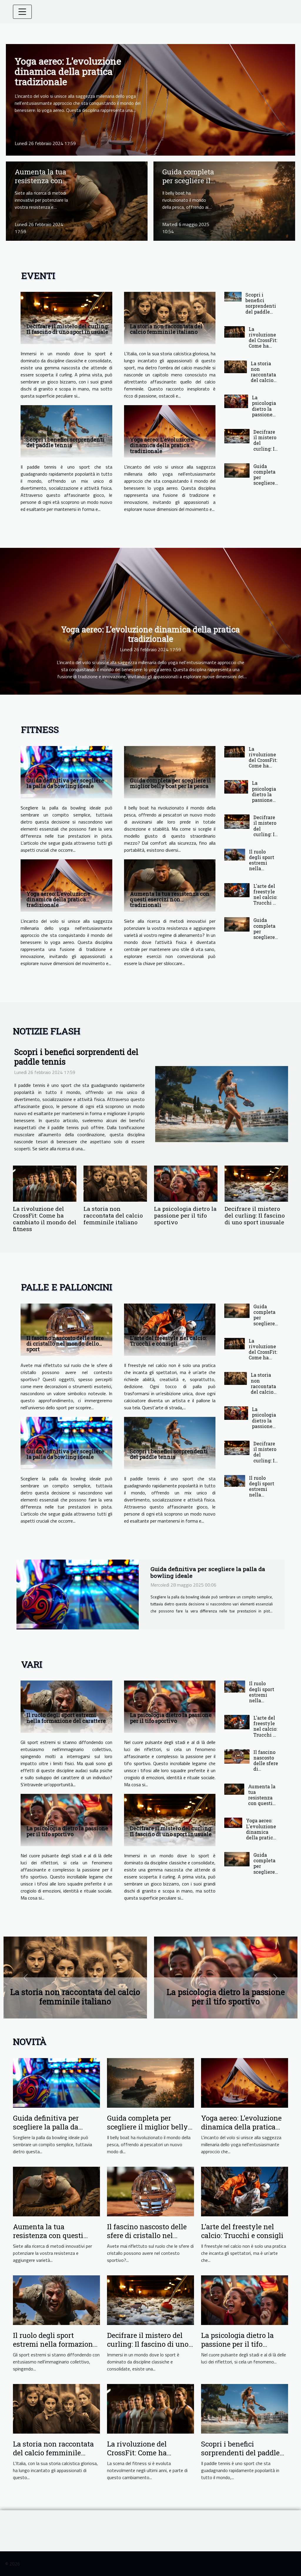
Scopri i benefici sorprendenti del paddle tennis (65, 442)
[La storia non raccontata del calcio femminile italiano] (170, 318)
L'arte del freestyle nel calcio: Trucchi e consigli (265, 897)
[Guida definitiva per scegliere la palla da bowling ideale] (66, 772)
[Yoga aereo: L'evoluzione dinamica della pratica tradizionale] (150, 99)
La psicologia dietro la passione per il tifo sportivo (264, 411)
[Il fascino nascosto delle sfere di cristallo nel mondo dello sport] (66, 1330)
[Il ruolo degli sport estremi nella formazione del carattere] (235, 855)
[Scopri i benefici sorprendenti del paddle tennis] (66, 431)
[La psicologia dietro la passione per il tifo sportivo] (236, 401)
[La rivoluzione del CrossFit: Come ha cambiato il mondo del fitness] (234, 332)
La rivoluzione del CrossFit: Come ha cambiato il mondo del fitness (263, 346)
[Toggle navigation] (22, 12)
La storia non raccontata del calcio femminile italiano (166, 329)
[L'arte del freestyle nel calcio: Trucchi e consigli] (237, 890)
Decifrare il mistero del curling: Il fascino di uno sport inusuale (68, 329)
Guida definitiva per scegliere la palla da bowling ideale (65, 783)
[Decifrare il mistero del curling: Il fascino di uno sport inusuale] (66, 318)
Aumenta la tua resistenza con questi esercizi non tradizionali (170, 899)
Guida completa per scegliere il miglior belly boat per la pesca (265, 486)
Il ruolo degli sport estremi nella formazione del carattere (262, 868)
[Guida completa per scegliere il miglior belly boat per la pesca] (224, 201)
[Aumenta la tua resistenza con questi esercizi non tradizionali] (77, 201)
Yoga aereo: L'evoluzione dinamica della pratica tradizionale (68, 71)
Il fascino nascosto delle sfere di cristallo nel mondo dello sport (65, 1343)
